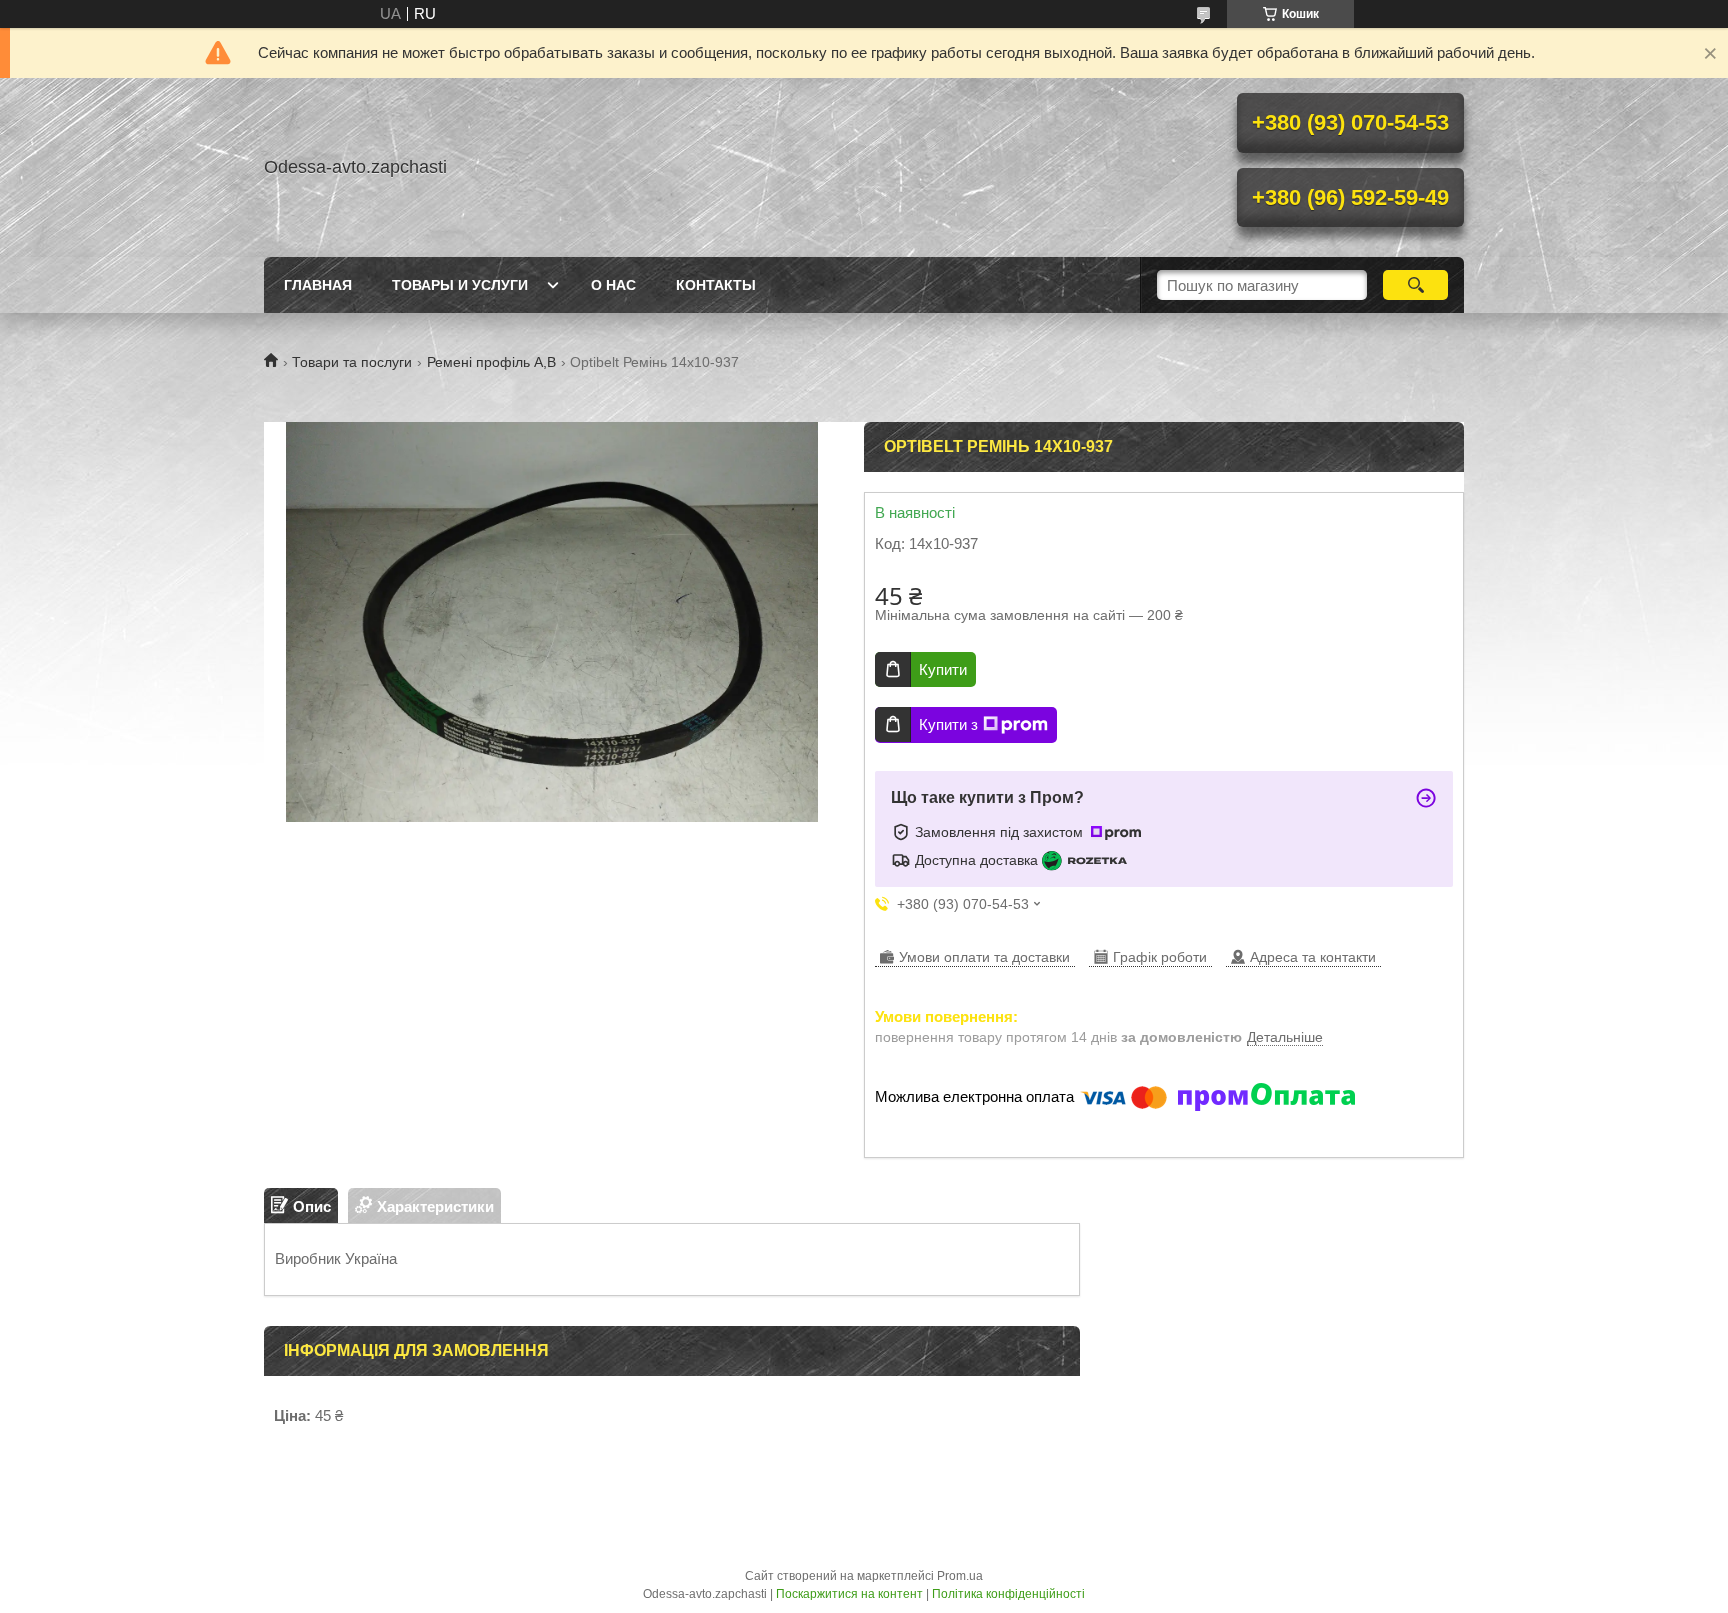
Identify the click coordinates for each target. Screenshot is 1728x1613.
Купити (943, 669)
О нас (613, 285)
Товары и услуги (460, 285)
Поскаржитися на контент (849, 1594)
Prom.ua (960, 1576)
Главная (318, 285)
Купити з (948, 724)
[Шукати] (1415, 285)
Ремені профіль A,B (491, 362)
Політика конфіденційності (1008, 1594)
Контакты (716, 285)
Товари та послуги (352, 362)
